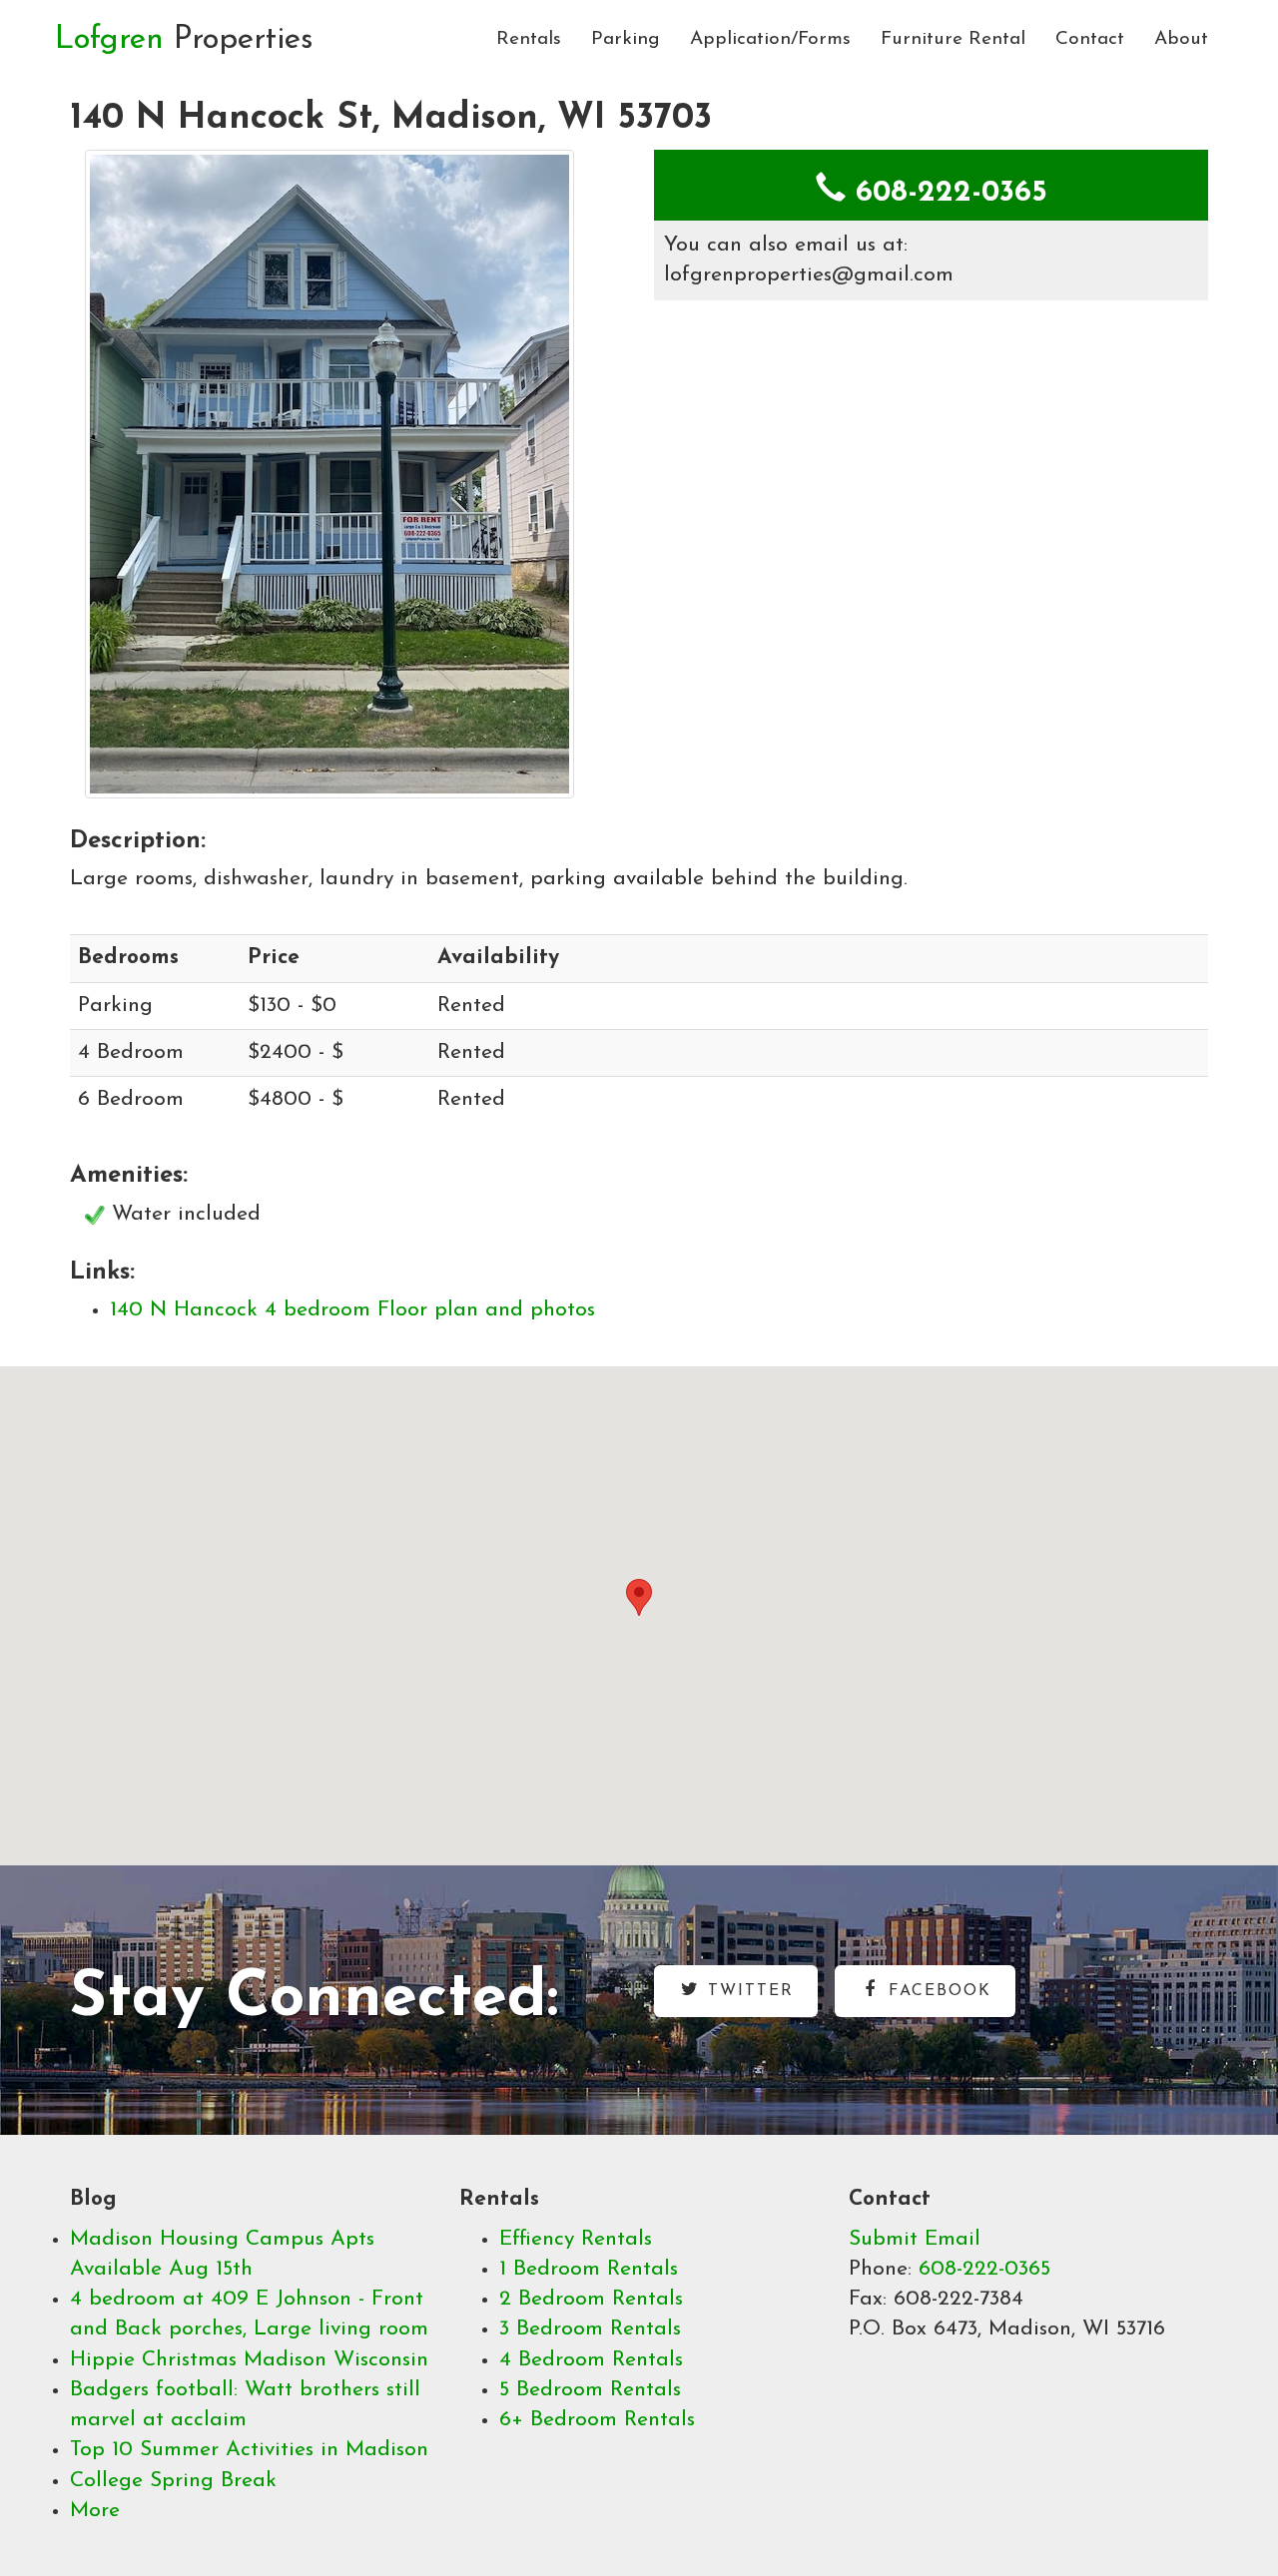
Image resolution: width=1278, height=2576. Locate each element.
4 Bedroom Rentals (591, 2360)
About (1181, 39)
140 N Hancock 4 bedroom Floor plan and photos (352, 1310)
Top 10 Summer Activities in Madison (249, 2450)
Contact (1090, 39)
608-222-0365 (984, 2269)
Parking (626, 39)
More (95, 2511)
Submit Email (915, 2239)
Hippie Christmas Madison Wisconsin (249, 2360)
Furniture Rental (953, 39)
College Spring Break (173, 2481)
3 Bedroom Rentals (590, 2329)
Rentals (529, 39)
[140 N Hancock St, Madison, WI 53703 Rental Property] (347, 474)
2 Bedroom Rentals (591, 2299)
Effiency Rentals (576, 2239)
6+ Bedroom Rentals (597, 2420)
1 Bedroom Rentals (589, 2269)
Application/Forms (770, 39)
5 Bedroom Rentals (590, 2390)
